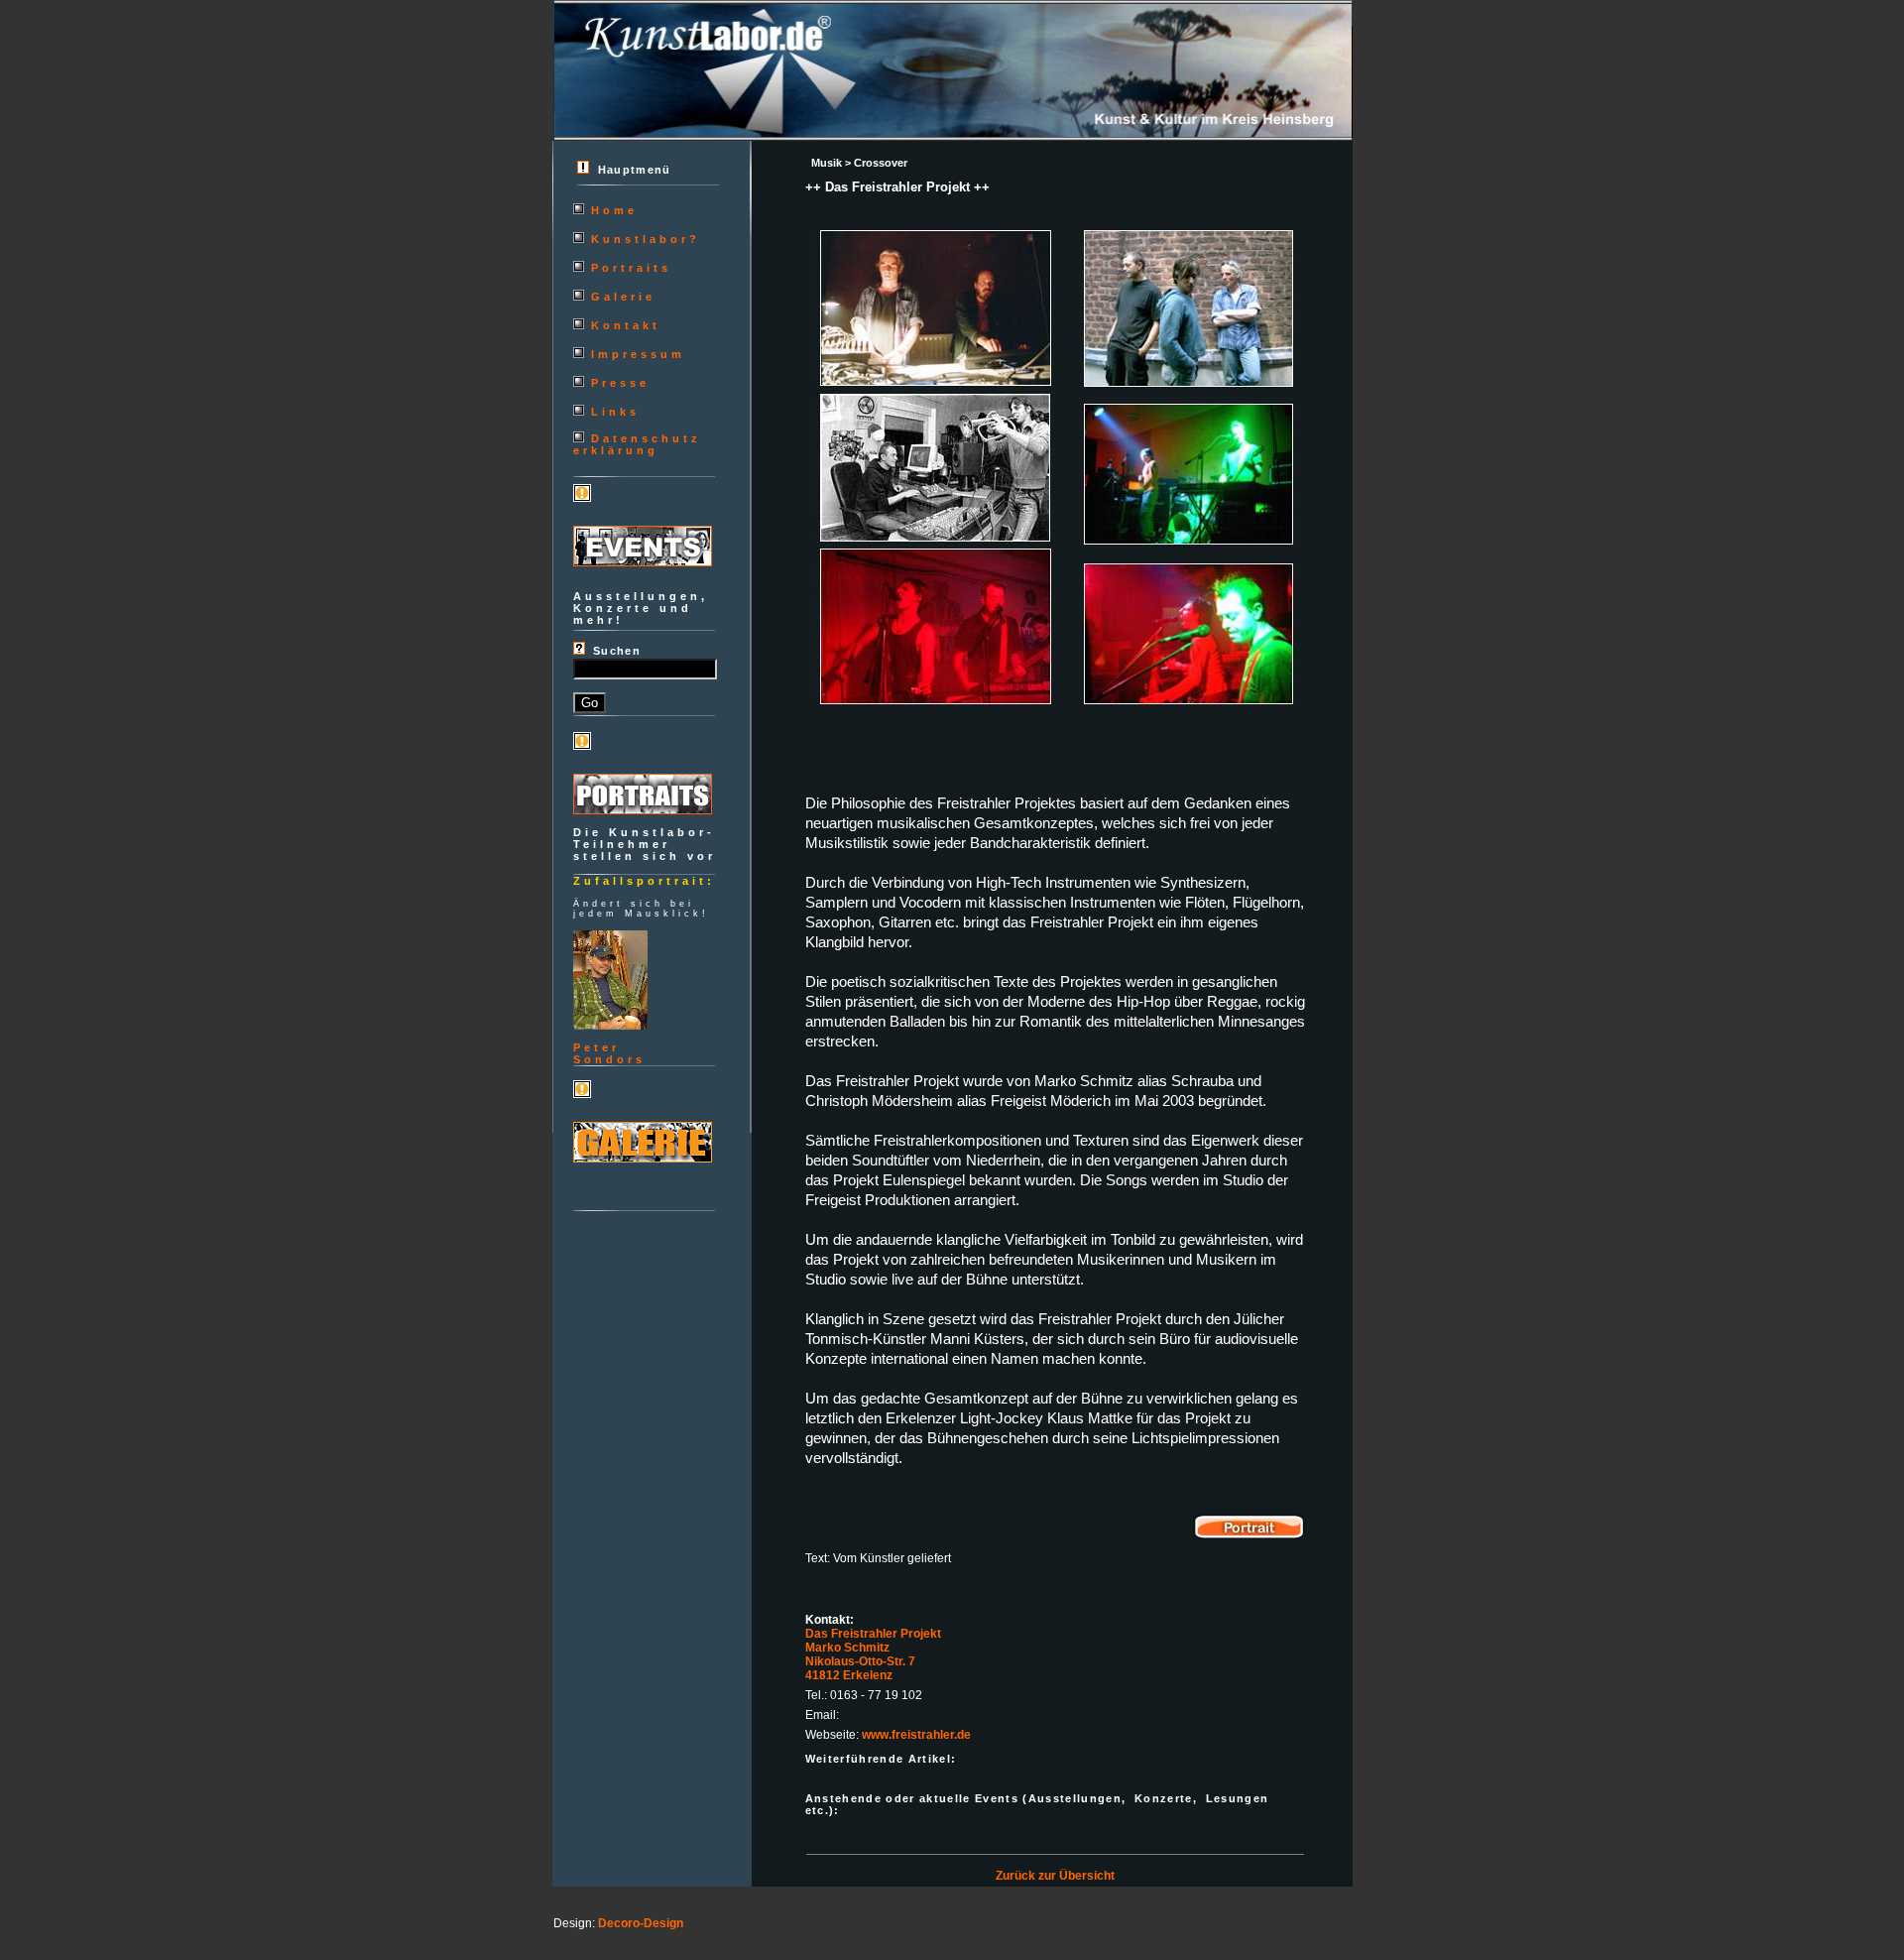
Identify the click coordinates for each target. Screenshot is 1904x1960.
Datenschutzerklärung (637, 444)
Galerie (623, 297)
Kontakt (626, 325)
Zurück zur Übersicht (1055, 1876)
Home (614, 210)
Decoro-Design (641, 1923)
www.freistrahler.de (916, 1735)
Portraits (631, 268)
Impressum (638, 354)
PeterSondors (609, 1053)
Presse (620, 383)
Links (615, 412)
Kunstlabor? (646, 239)
